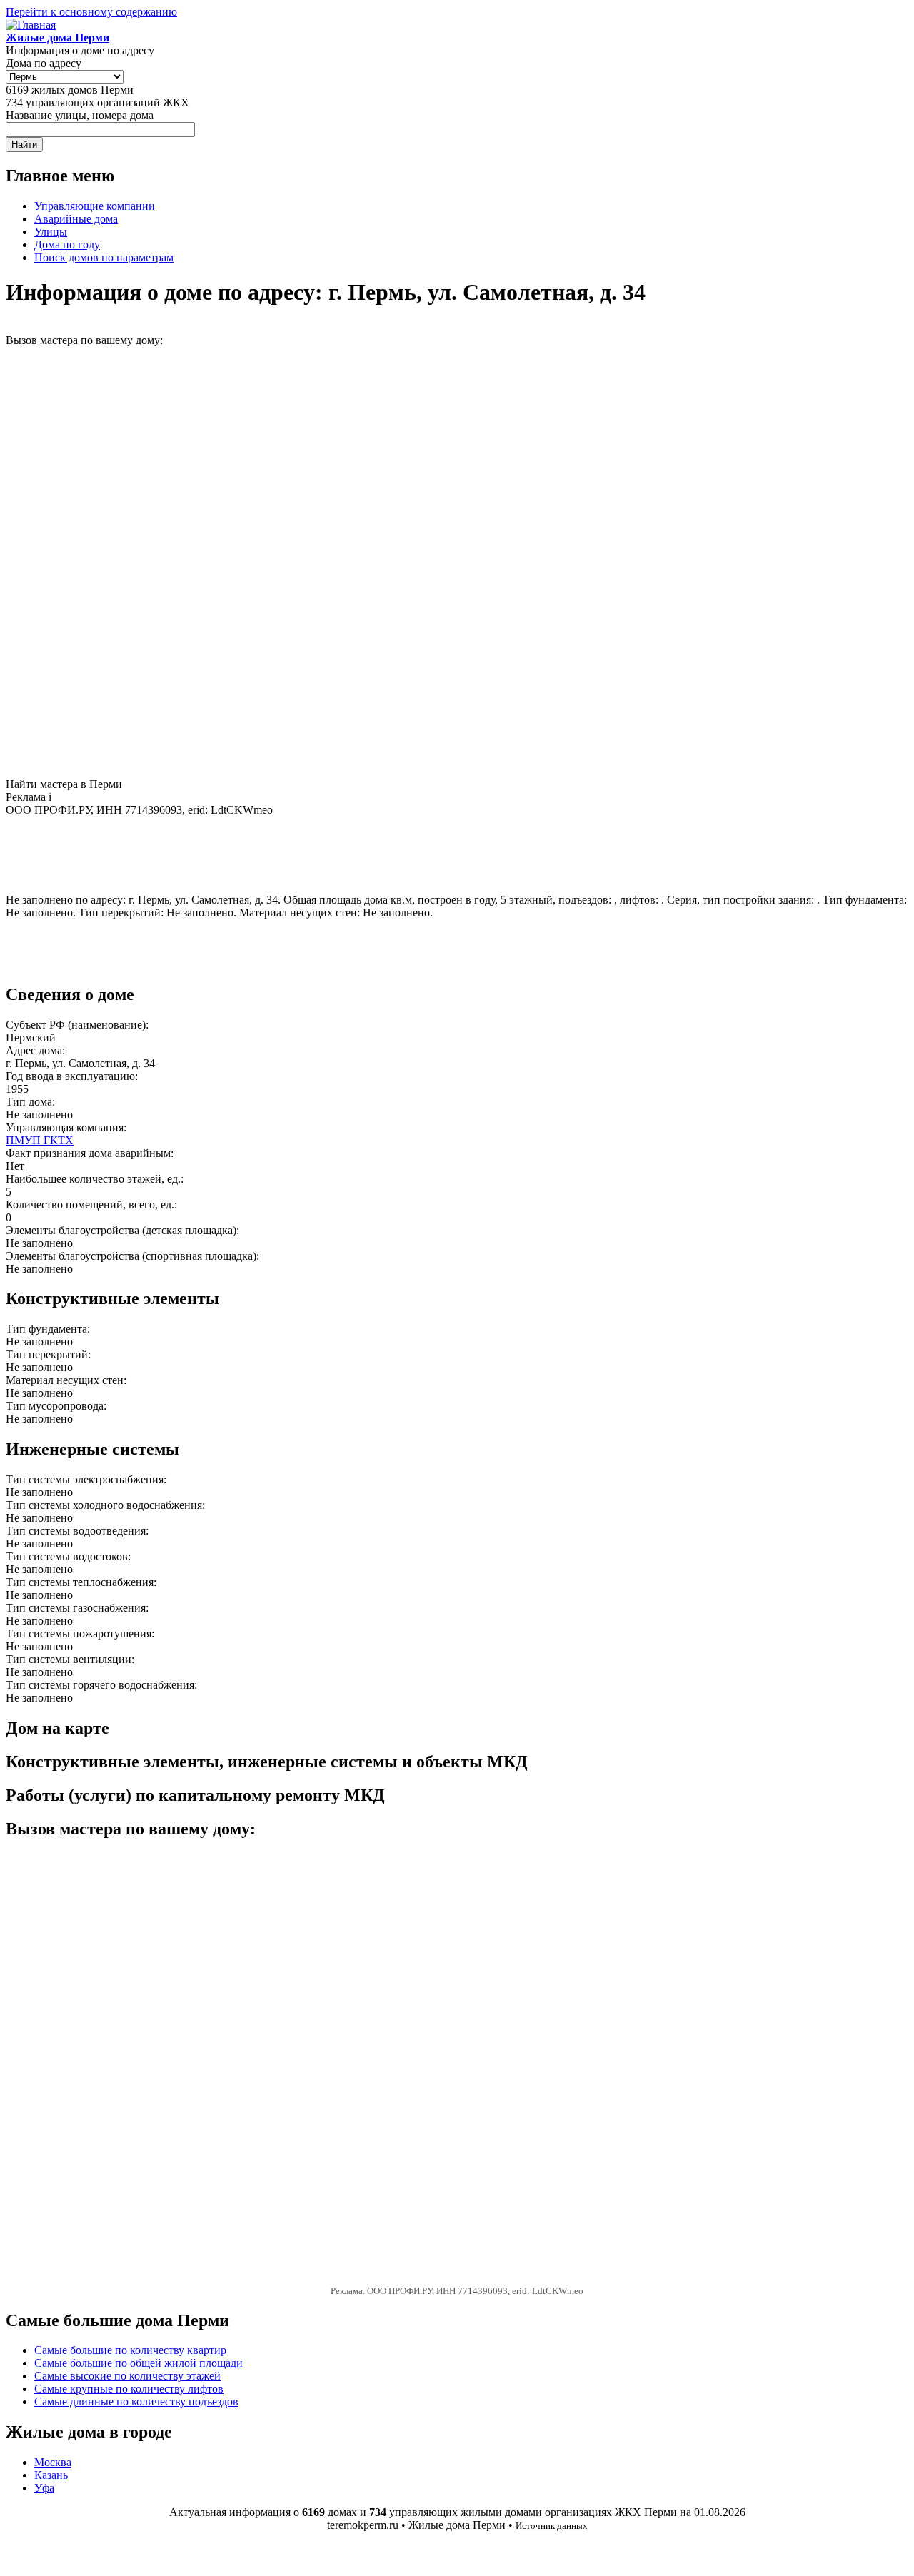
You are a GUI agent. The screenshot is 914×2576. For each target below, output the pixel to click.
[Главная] (31, 25)
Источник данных (552, 2526)
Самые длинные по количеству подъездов (136, 2401)
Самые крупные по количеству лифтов (129, 2389)
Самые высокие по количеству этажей (127, 2376)
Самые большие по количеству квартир (130, 2350)
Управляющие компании (95, 206)
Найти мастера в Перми (64, 784)
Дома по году (67, 244)
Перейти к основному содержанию (91, 12)
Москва (53, 2462)
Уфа (44, 2488)
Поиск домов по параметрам (104, 257)
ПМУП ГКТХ (40, 1140)
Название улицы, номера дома (80, 115)
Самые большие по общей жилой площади (139, 2363)
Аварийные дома (76, 219)
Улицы (51, 232)
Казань (51, 2475)
